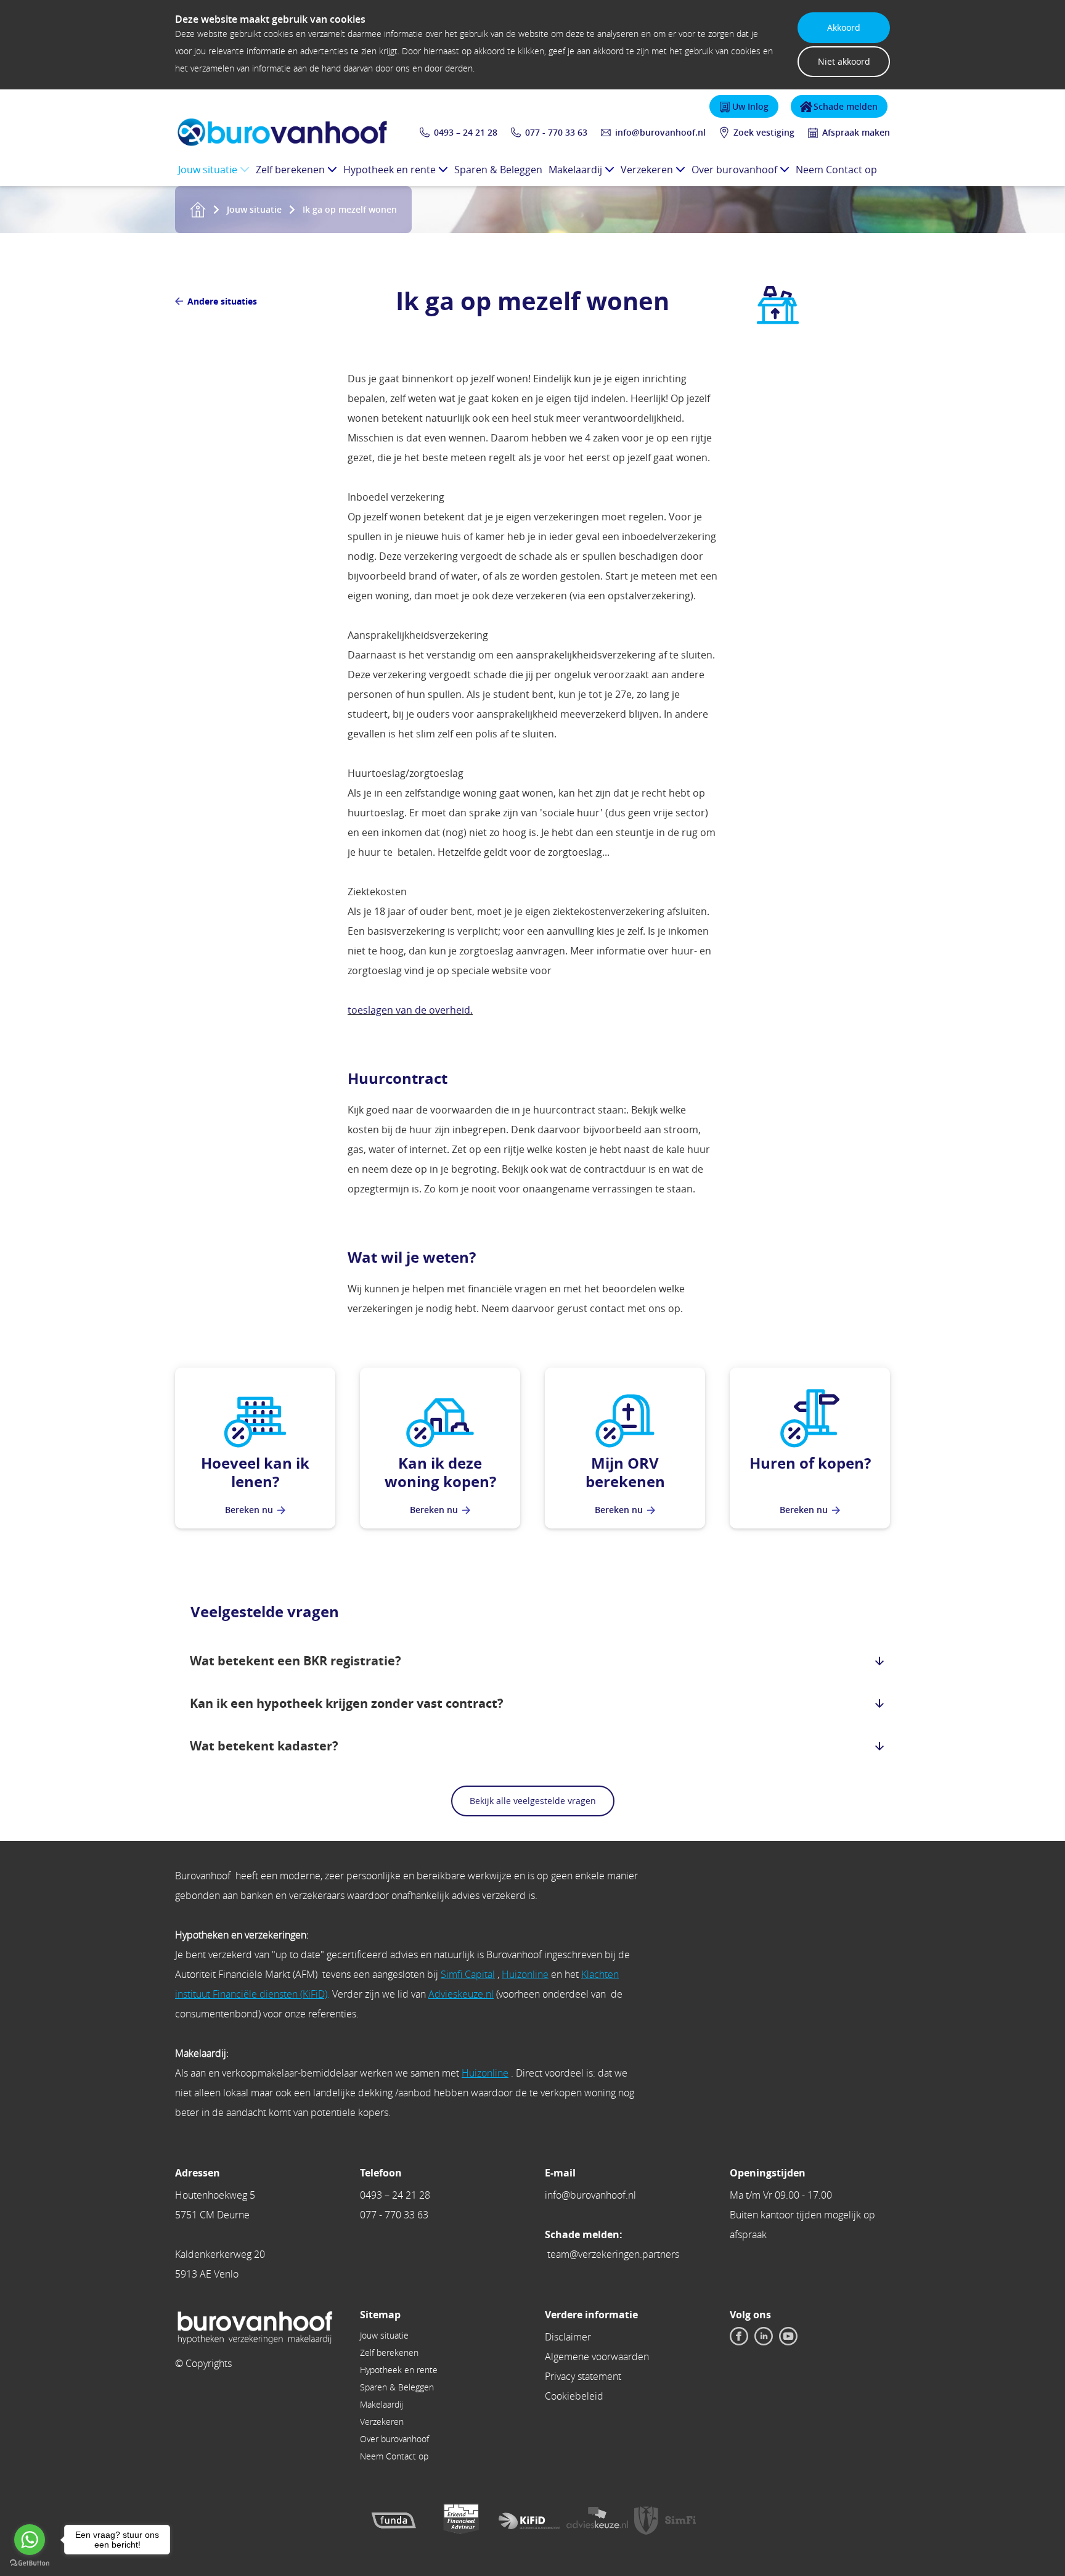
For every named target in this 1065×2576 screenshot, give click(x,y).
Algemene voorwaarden (597, 2357)
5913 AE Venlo (207, 2274)
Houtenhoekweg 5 (215, 2195)
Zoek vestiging (764, 132)
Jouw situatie (208, 170)
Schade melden (846, 106)
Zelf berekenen (290, 170)
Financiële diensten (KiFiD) (270, 1994)
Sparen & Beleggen (498, 170)
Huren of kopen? (810, 1463)
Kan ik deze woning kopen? (440, 1472)
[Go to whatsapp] (30, 2540)
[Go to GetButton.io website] (30, 2563)
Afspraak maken (856, 132)
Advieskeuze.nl (461, 1994)
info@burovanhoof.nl (660, 132)
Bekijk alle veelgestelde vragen (533, 1801)
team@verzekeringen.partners (613, 2254)
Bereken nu (249, 1510)
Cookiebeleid (574, 2396)
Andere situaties (222, 301)
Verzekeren (647, 170)
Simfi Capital (468, 1974)
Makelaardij (575, 170)
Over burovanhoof (734, 170)
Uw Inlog (750, 106)
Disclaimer (568, 2337)
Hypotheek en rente (390, 170)
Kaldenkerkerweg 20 (220, 2254)
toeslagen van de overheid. (410, 1010)
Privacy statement (583, 2376)
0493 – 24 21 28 (395, 2195)
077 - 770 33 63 (556, 132)
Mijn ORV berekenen (625, 1472)
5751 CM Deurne (212, 2215)
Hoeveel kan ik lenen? (255, 1472)
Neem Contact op (836, 170)
